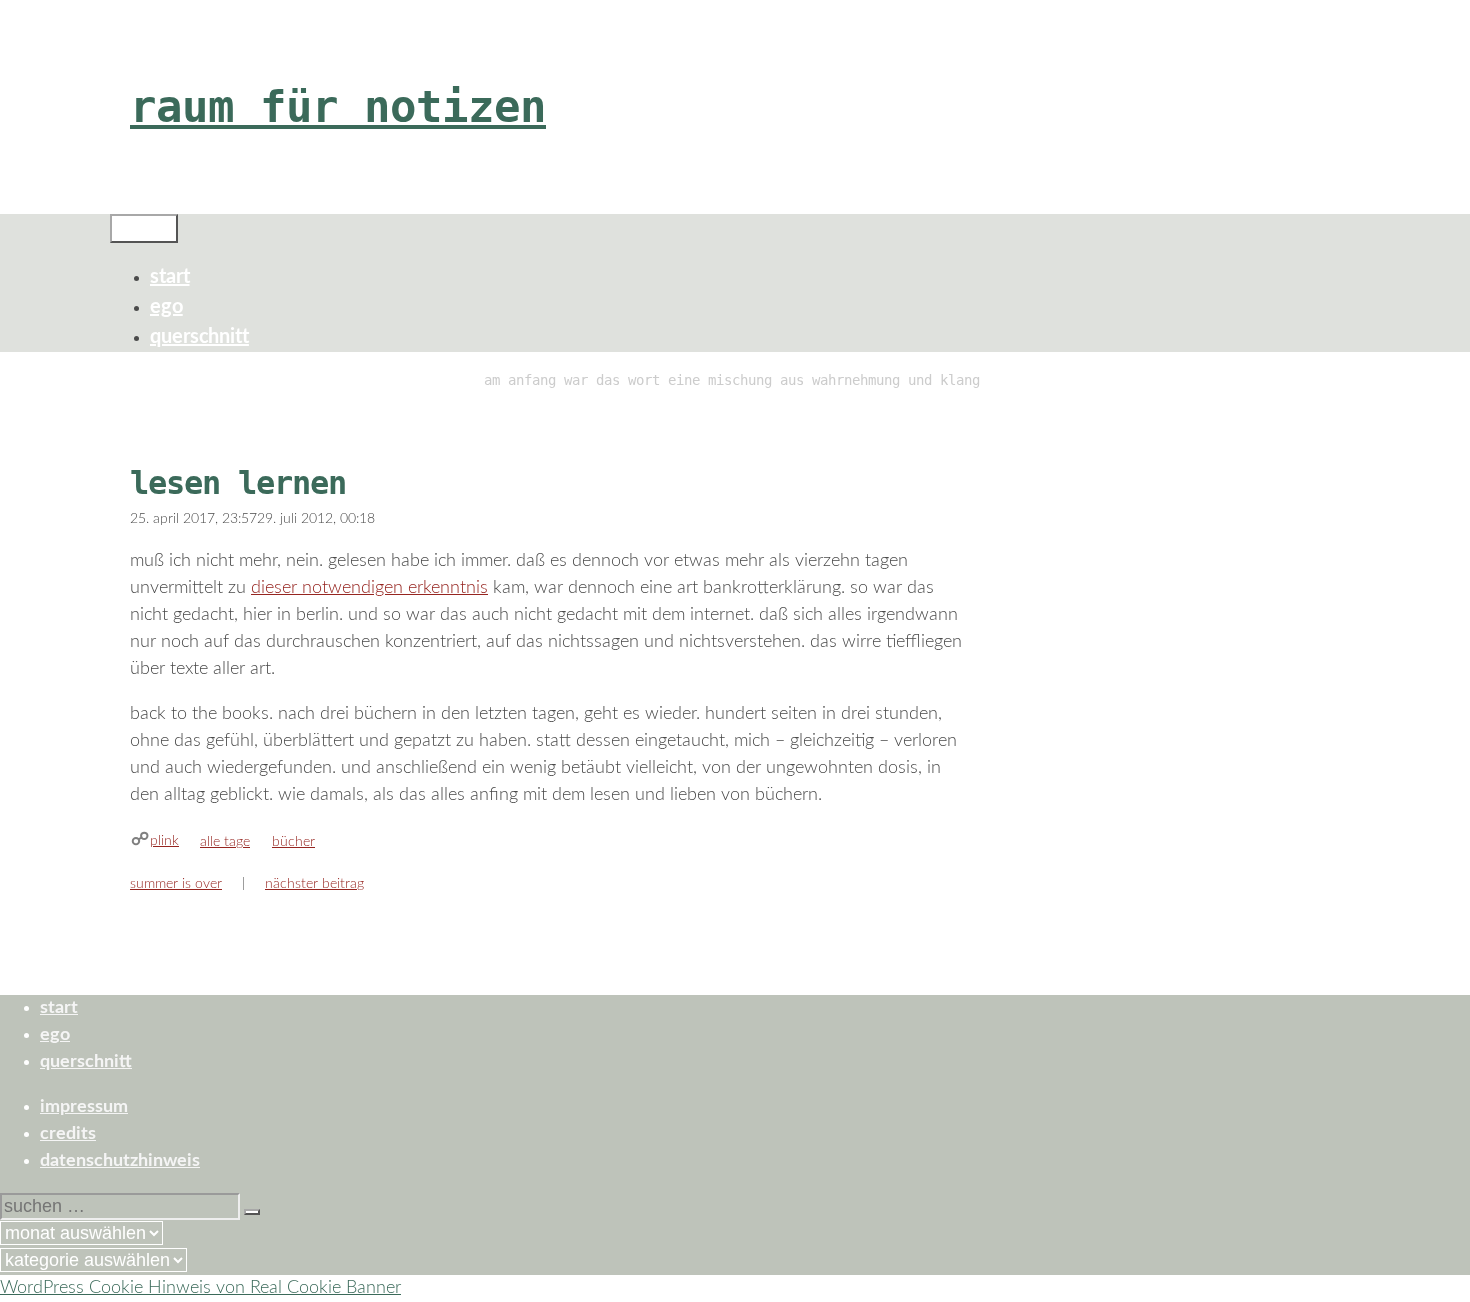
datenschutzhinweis (120, 1161)
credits (68, 1134)
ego (166, 307)
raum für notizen (338, 106)
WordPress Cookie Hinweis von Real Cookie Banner (200, 1288)
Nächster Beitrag (314, 884)
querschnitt (199, 337)
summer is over (176, 884)
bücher (293, 842)
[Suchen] (252, 1212)
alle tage (225, 842)
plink (164, 841)
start (170, 277)
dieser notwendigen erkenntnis (369, 588)
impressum (84, 1107)
